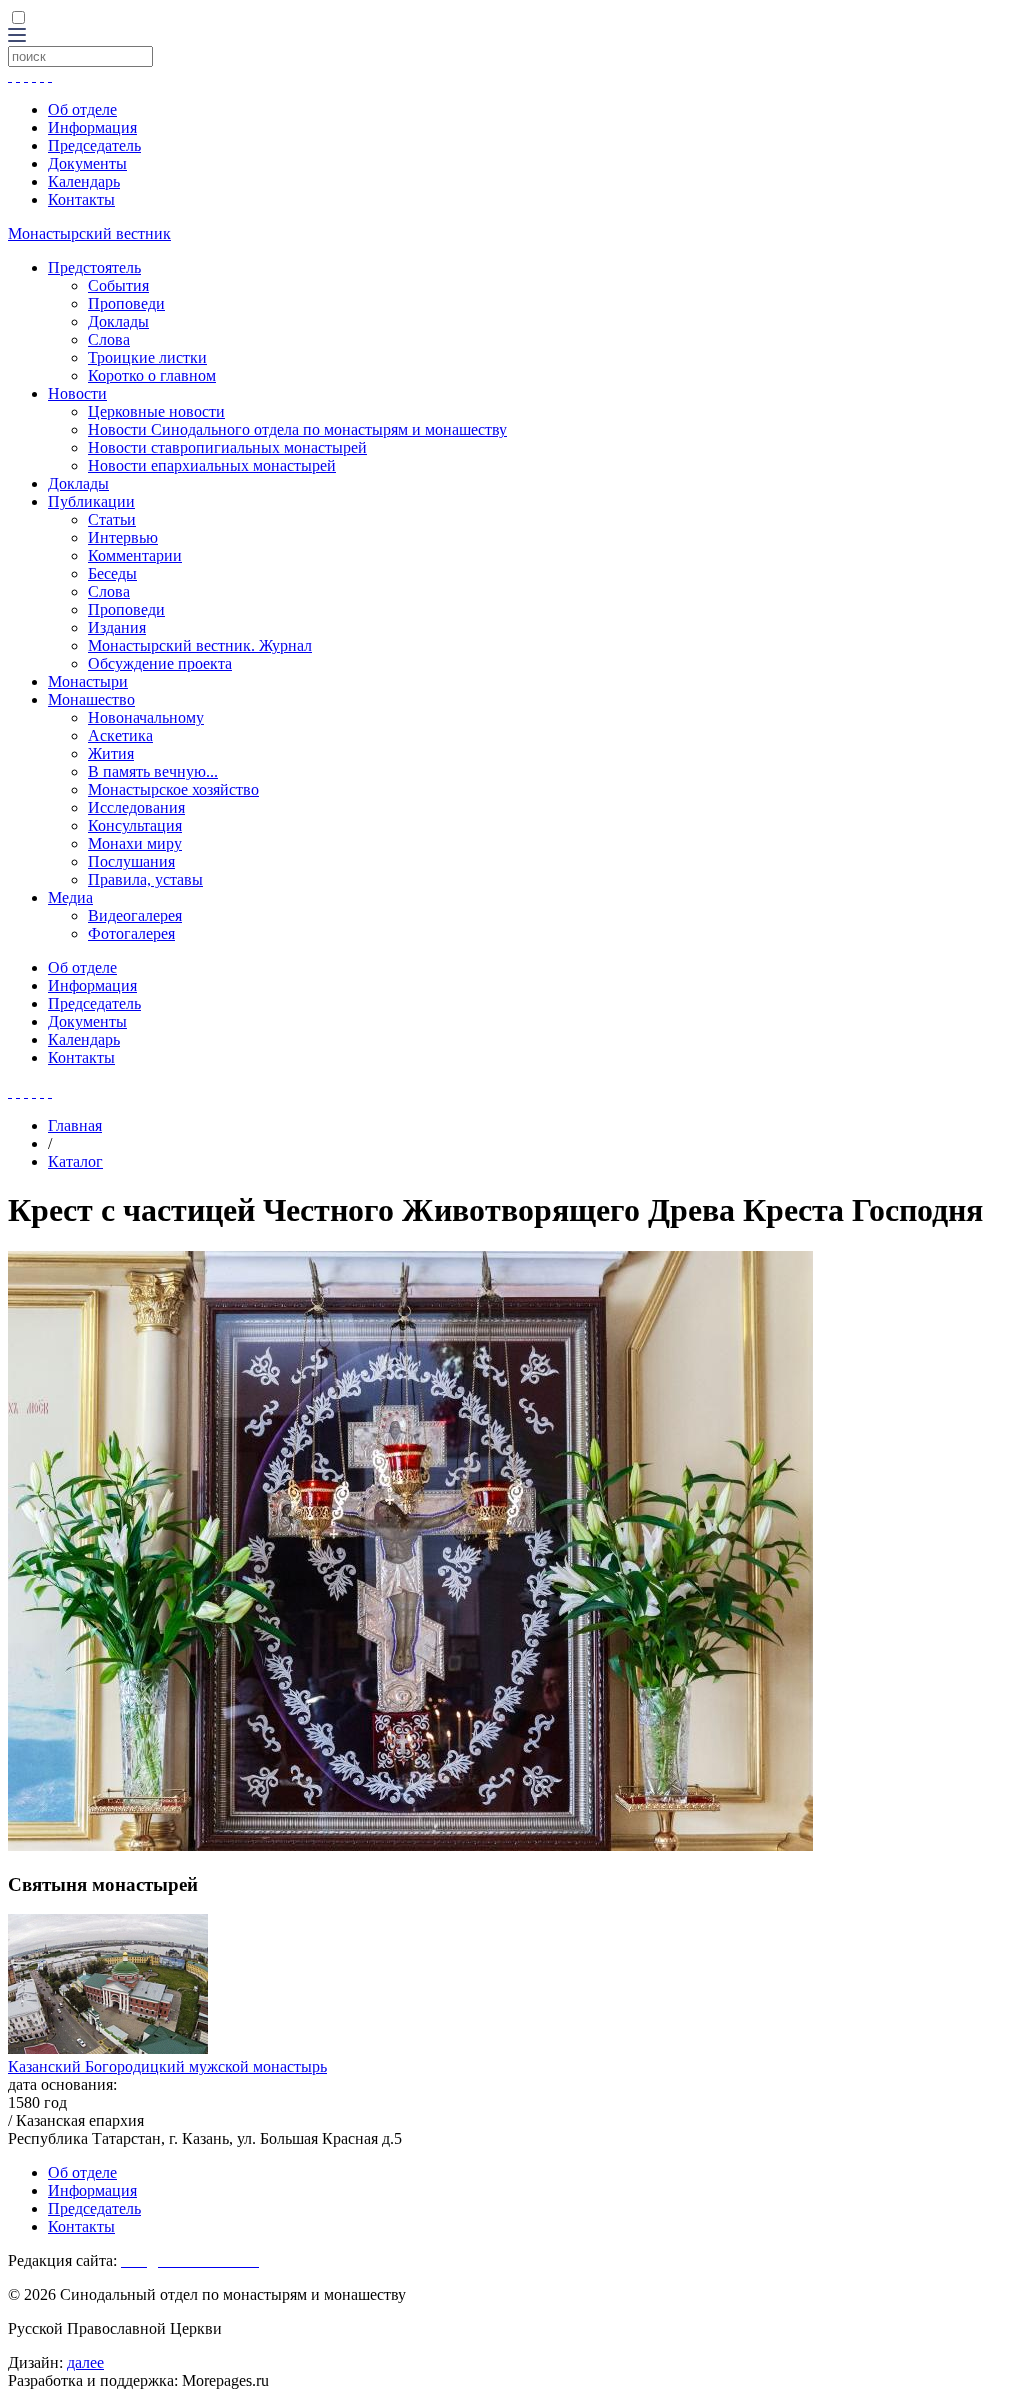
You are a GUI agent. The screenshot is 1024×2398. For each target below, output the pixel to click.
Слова (109, 339)
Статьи (112, 519)
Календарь (84, 181)
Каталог (75, 1161)
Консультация (135, 825)
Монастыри (88, 681)
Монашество (91, 699)
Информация (92, 127)
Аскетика (120, 735)
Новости (77, 393)
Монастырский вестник (89, 233)
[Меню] (17, 36)
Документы (87, 163)
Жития (111, 753)
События (118, 285)
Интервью (123, 537)
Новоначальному (146, 717)
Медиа (70, 897)
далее (85, 2362)
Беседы (112, 573)
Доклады (118, 321)
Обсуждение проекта (160, 663)
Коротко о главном (152, 375)
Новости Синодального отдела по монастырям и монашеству (297, 429)
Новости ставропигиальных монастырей (227, 447)
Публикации (91, 501)
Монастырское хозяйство (173, 789)
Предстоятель (94, 267)
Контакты (81, 199)
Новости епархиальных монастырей (212, 465)
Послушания (131, 861)
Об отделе (82, 109)
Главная (75, 1125)
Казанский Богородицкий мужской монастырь (167, 2066)
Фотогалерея (131, 933)
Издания (117, 627)
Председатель (94, 145)
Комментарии (135, 555)
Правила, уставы (145, 879)
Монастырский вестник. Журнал (200, 645)
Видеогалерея (135, 915)
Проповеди (126, 303)
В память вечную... (153, 771)
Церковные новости (156, 411)
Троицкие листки (147, 357)
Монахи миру (135, 843)
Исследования (136, 807)
